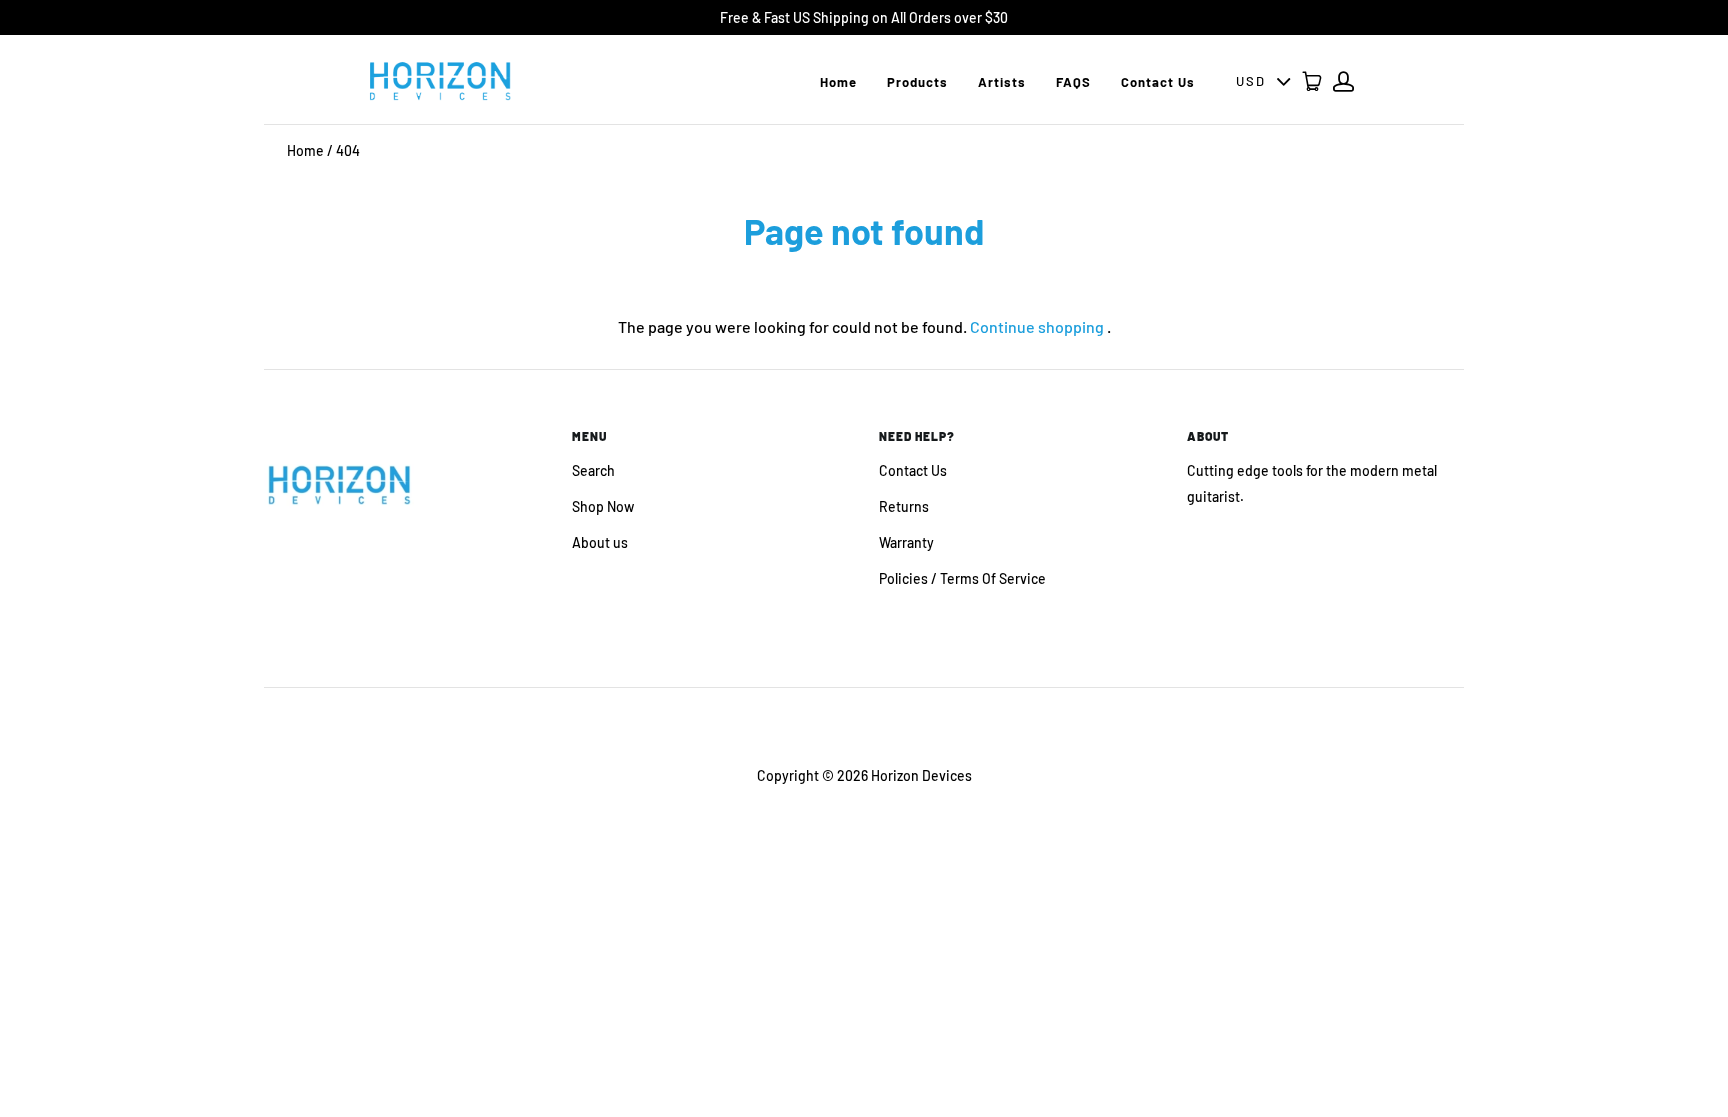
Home (838, 82)
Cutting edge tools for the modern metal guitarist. (1312, 483)
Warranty (906, 542)
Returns (904, 506)
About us (600, 542)
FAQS (1073, 82)
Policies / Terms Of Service (962, 578)
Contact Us (1158, 82)
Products (917, 82)
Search (593, 470)
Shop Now (603, 506)
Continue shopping (1037, 326)
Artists (1002, 82)
